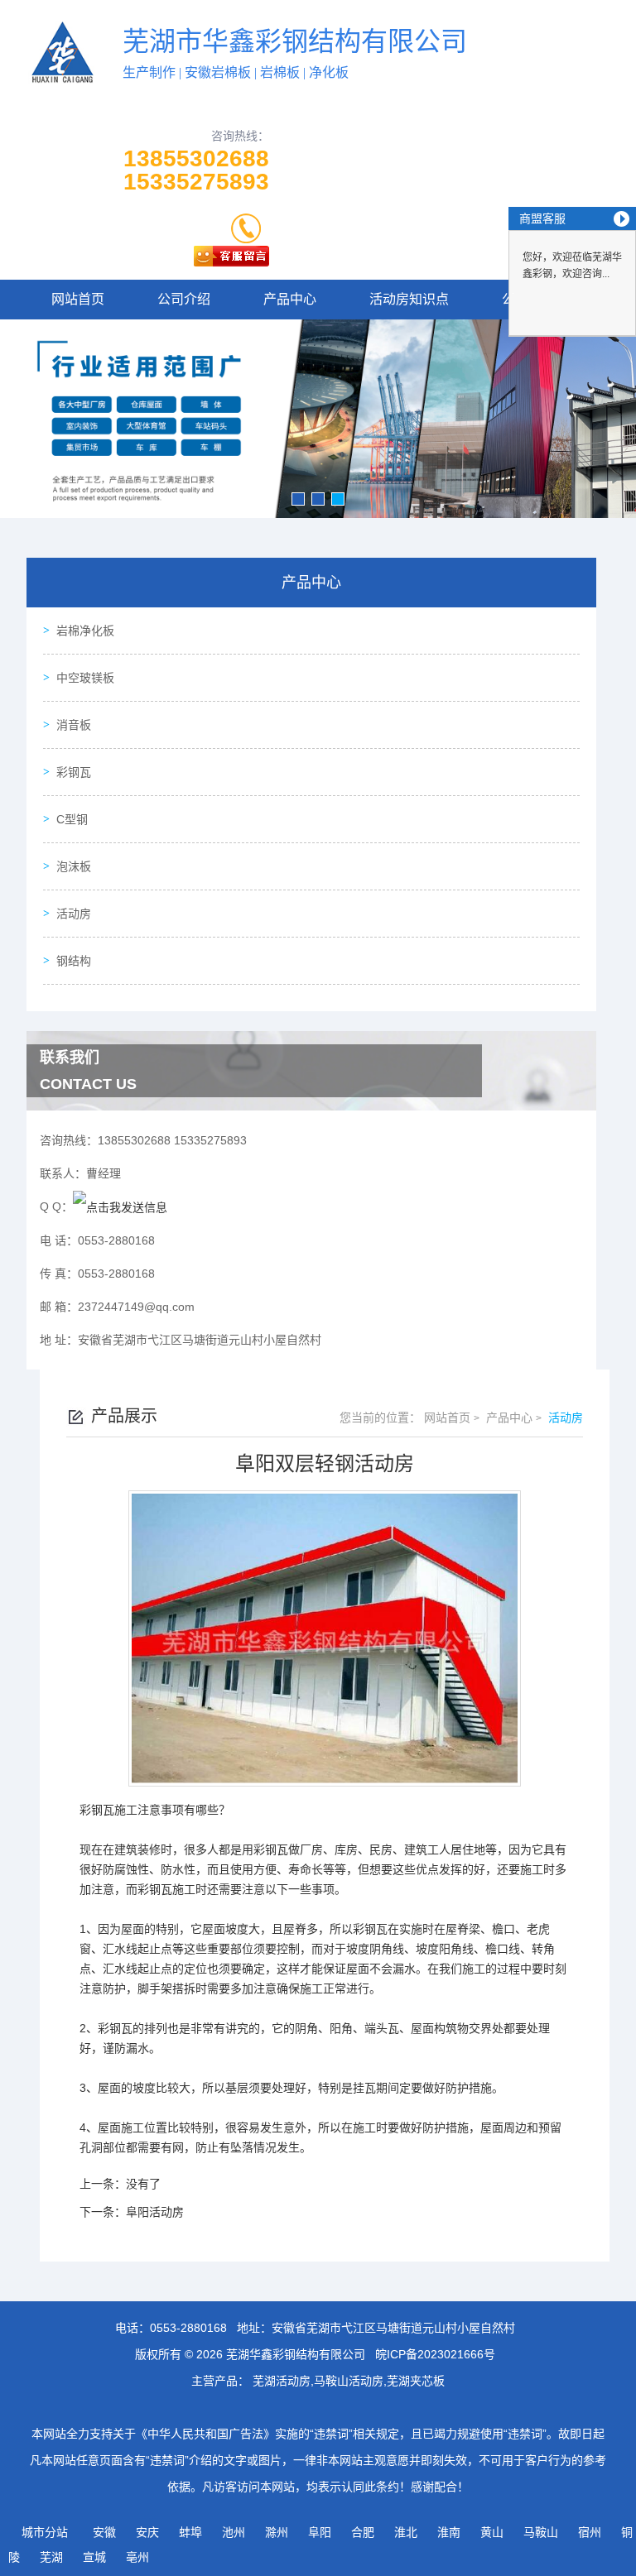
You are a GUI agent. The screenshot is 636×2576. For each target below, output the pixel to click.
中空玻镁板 (85, 678)
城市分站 (45, 2532)
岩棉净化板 (85, 631)
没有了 (143, 2184)
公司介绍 (184, 299)
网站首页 (78, 299)
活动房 (74, 914)
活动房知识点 (409, 299)
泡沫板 (74, 866)
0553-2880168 (188, 2328)
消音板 (74, 725)
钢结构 (74, 961)
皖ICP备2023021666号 (435, 2354)
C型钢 (72, 819)
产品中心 (290, 299)
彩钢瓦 (74, 772)
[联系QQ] (120, 1206)
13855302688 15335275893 (196, 170)
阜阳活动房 (155, 2212)
